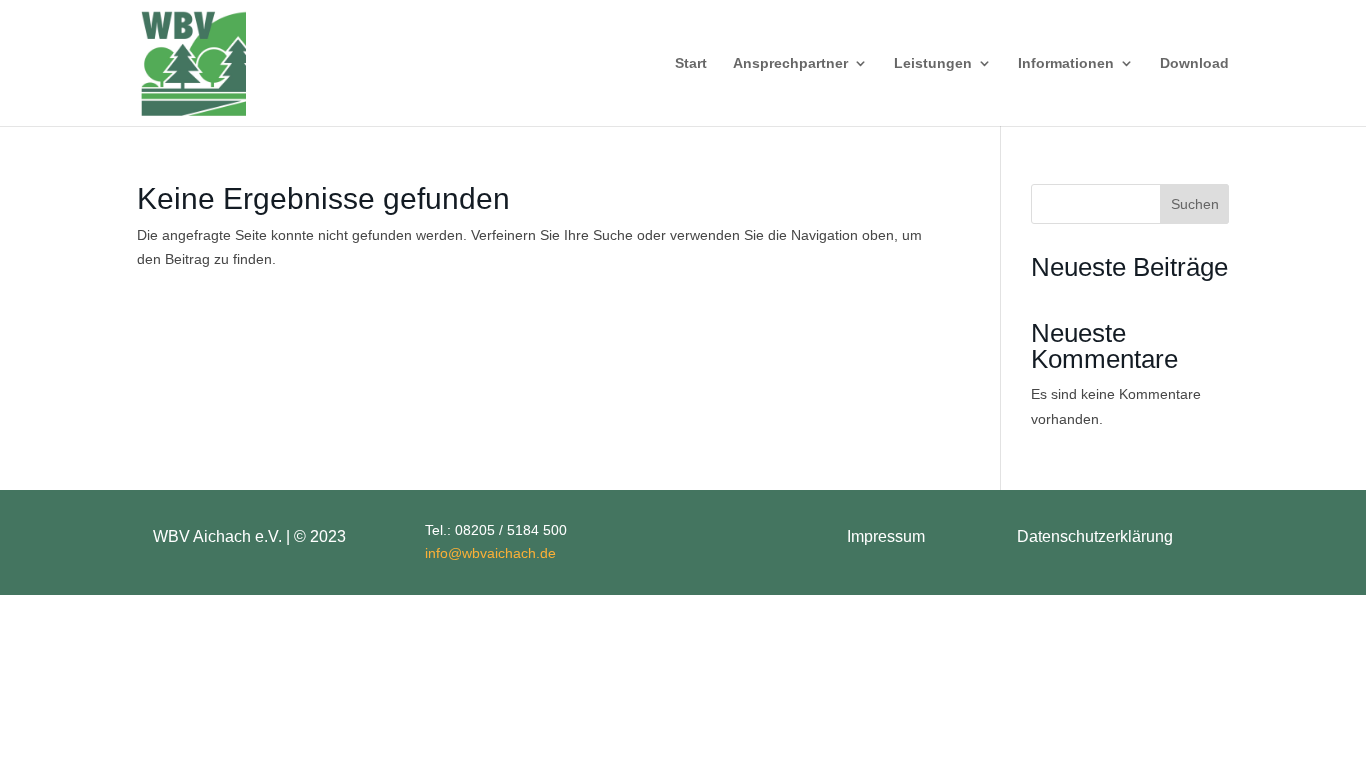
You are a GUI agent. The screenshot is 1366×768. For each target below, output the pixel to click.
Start (691, 63)
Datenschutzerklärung (1095, 536)
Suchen (1195, 204)
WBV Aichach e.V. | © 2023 (249, 536)
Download (1194, 63)
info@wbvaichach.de (490, 553)
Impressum (886, 536)
